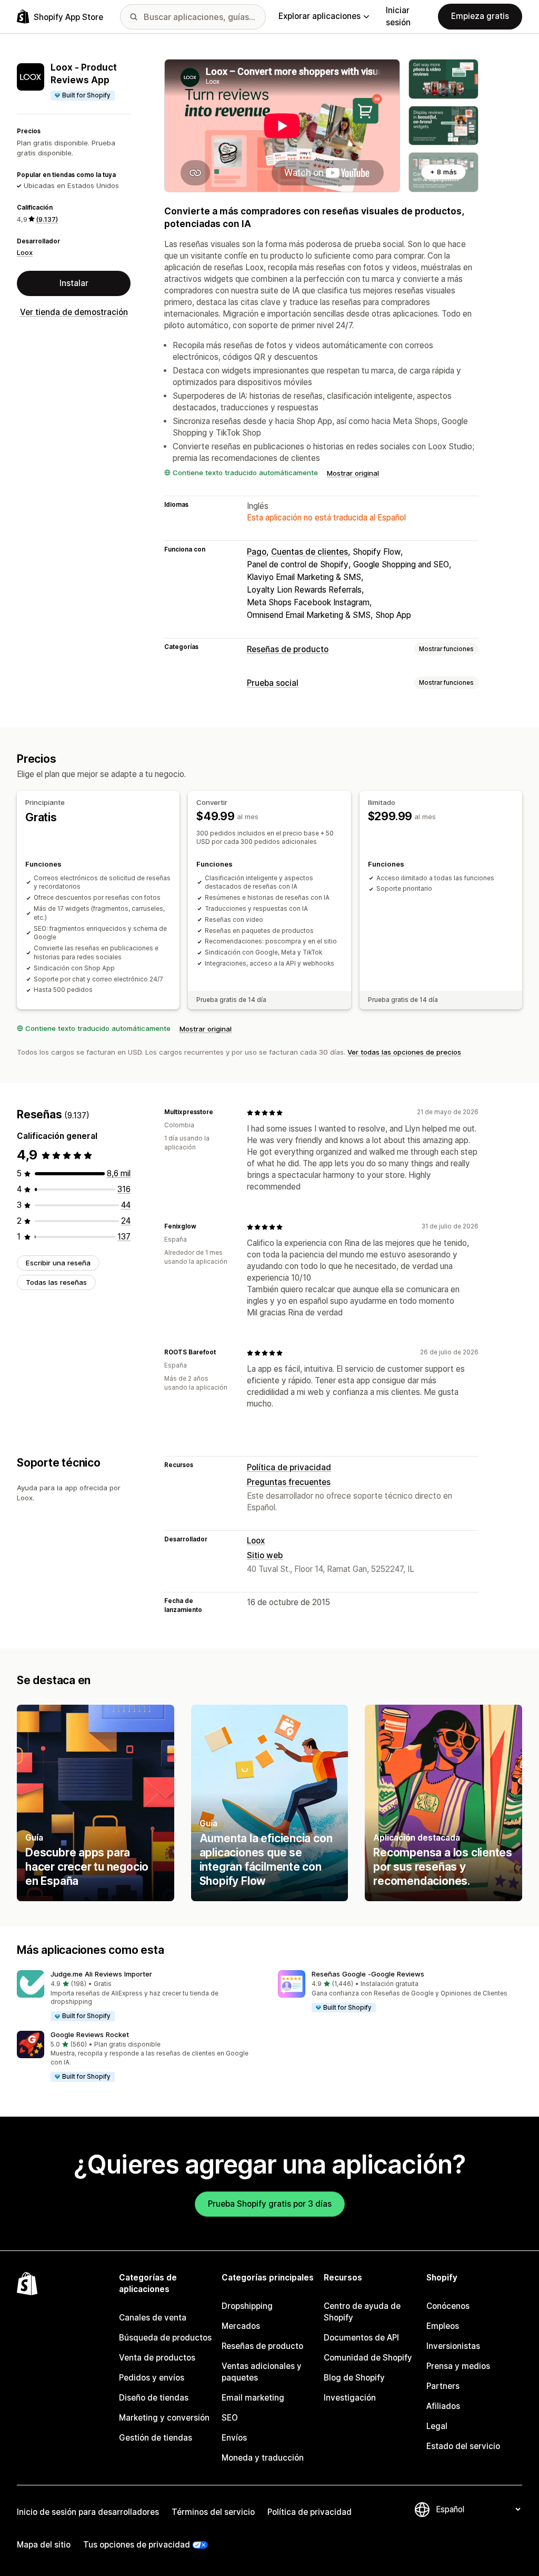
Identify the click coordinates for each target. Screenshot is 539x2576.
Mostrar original (353, 473)
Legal (437, 2426)
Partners (443, 2386)
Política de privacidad (289, 1467)
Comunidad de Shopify (368, 2358)
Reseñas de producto (288, 649)
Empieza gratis (480, 16)
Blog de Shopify (354, 2378)
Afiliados (443, 2406)
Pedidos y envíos (152, 2378)
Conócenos (448, 2306)
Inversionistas (453, 2346)
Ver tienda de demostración (74, 312)
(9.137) (47, 219)
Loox (25, 252)
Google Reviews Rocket (90, 2034)
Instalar (74, 283)
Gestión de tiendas (156, 2438)
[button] (139, 1996)
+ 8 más (443, 172)
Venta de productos (157, 2358)
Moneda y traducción (263, 2458)
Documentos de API (361, 2338)
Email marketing (253, 2398)
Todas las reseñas (56, 1282)
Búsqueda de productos (165, 2338)
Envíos (234, 2438)
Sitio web (265, 1555)
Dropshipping (247, 2306)
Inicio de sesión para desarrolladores (88, 2512)
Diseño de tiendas (154, 2398)
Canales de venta (153, 2318)
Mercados (241, 2326)
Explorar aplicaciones (320, 16)
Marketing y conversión (164, 2418)
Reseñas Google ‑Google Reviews (368, 1974)
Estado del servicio (463, 2446)
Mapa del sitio (44, 2545)
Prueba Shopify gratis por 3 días (270, 2204)
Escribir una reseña (58, 1263)
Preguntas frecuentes (289, 1482)
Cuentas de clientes (310, 552)
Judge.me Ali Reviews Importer (101, 1974)
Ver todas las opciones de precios (404, 1052)
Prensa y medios (458, 2366)
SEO (230, 2418)
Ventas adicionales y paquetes (262, 2372)
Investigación (350, 2398)
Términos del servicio (213, 2512)
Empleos (443, 2326)
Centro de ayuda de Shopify (362, 2312)
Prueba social (273, 683)
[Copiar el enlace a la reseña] (219, 1113)
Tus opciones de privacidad (137, 2545)
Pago (257, 552)
